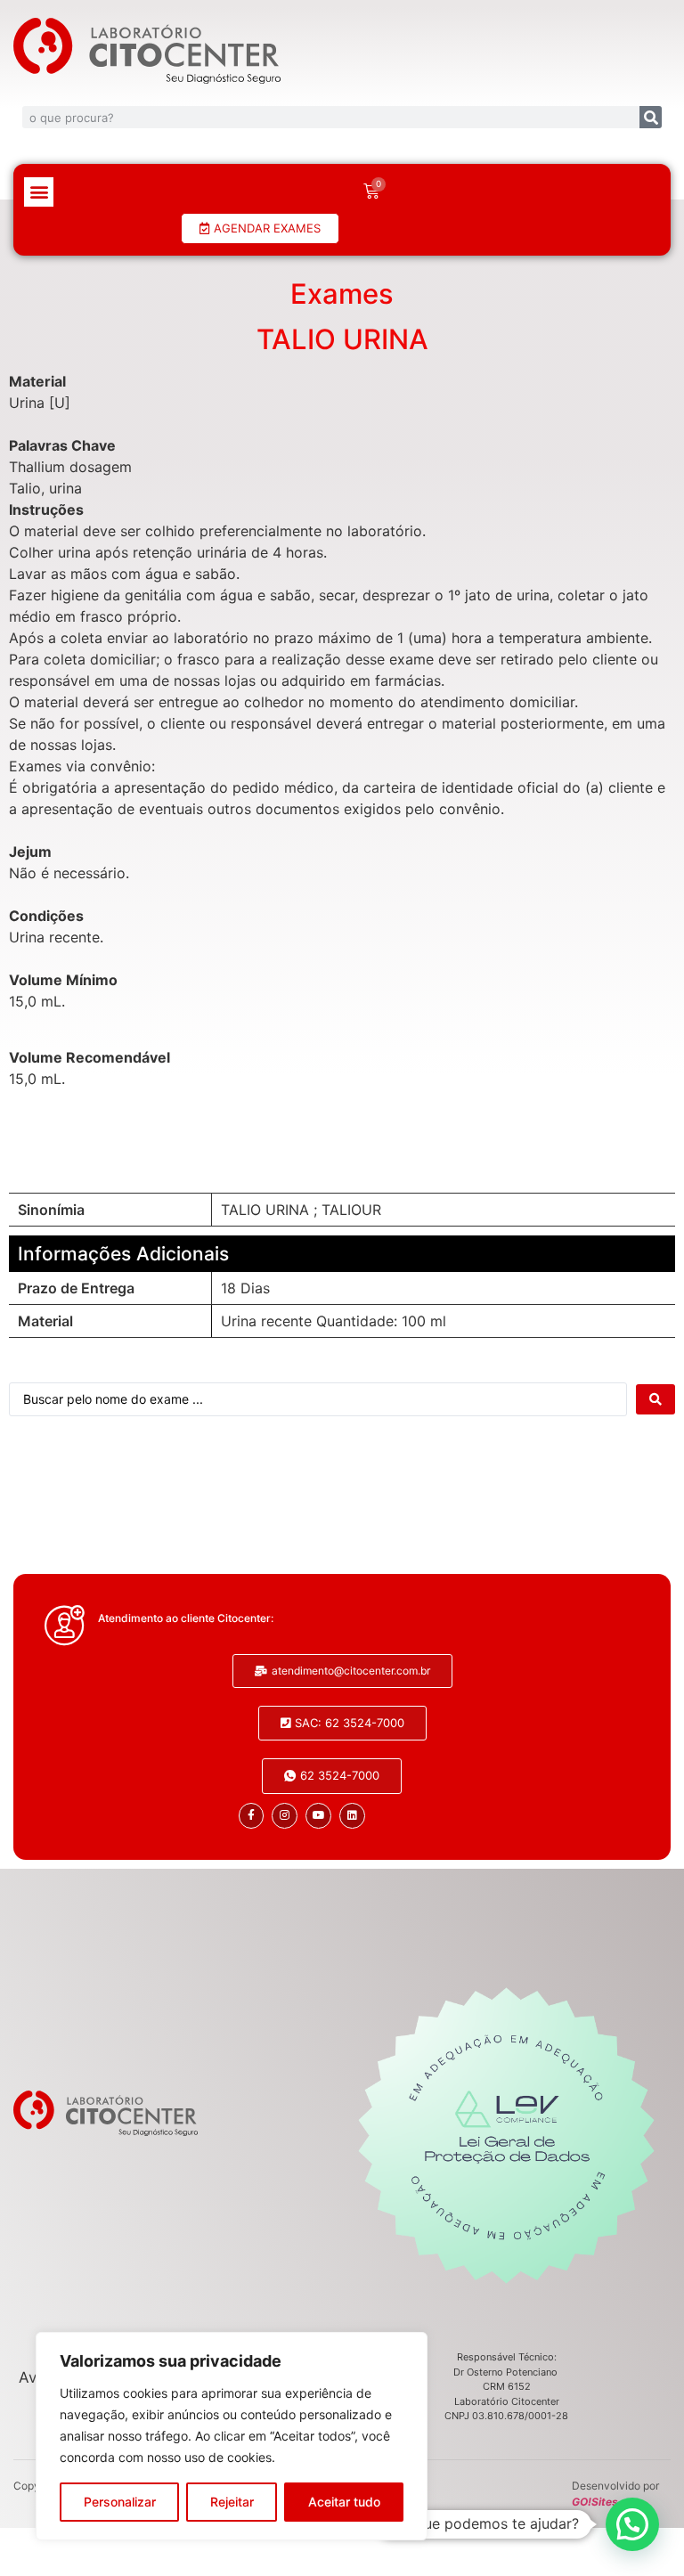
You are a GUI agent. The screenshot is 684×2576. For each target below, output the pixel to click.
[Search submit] (655, 1399)
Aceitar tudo (344, 2502)
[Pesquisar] (651, 117)
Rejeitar (232, 2502)
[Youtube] (318, 1816)
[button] (39, 192)
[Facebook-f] (252, 1816)
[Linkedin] (352, 1816)
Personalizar (120, 2502)
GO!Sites (595, 2502)
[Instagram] (285, 1816)
